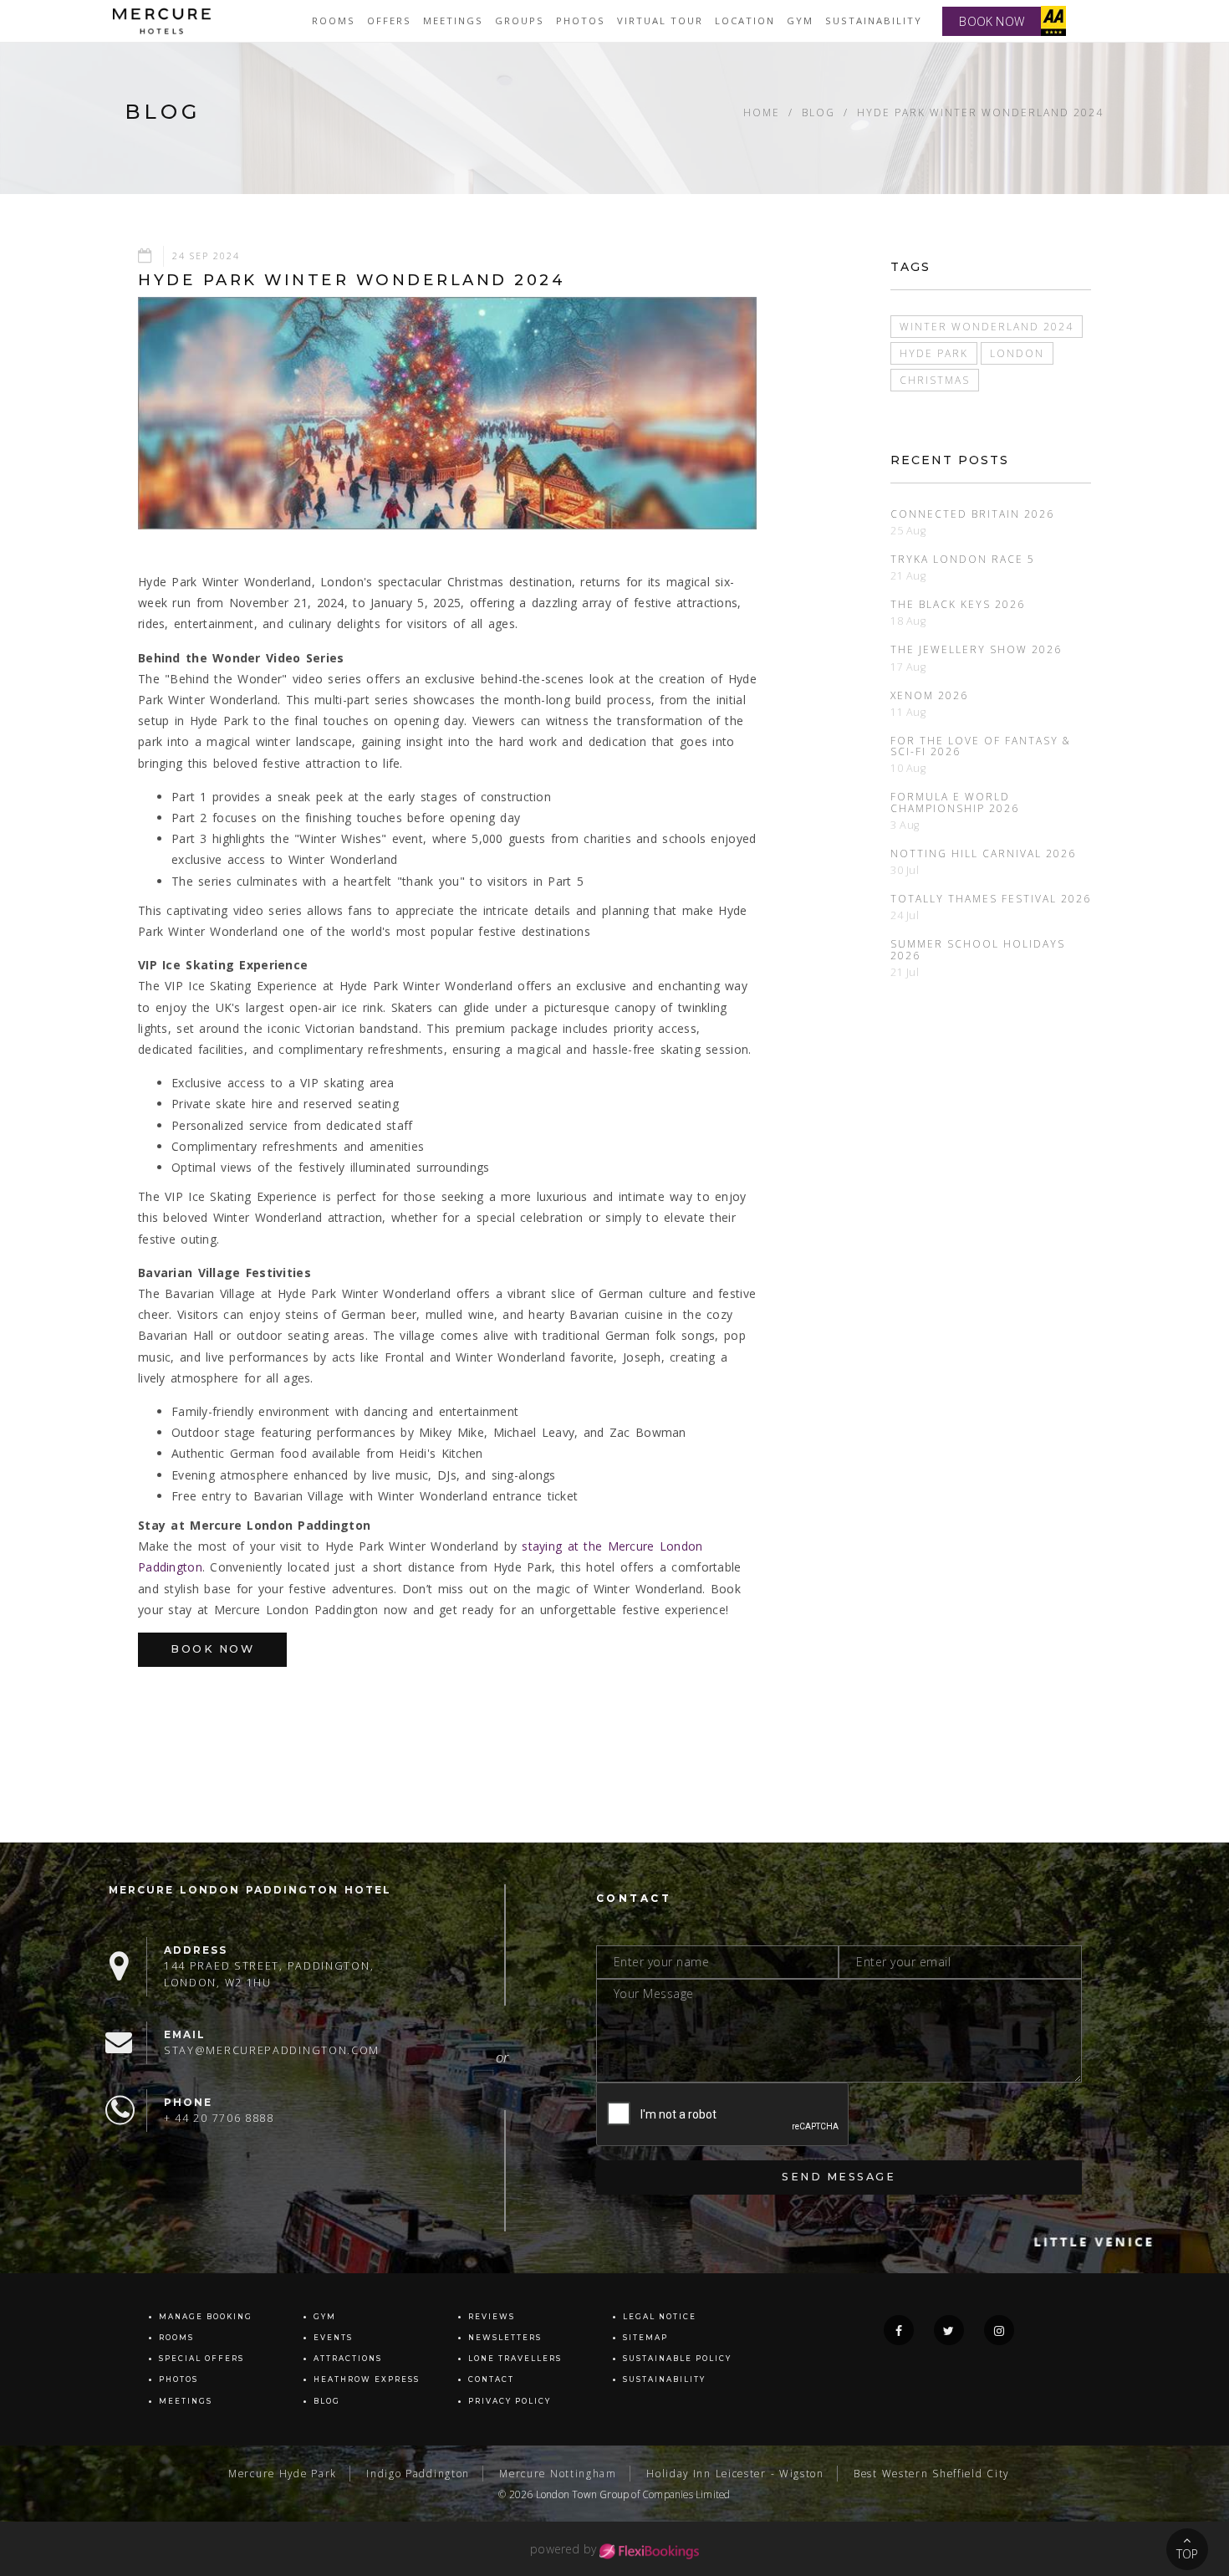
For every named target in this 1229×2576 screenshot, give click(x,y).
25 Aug (908, 531)
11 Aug (908, 712)
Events (333, 2338)
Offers (389, 20)
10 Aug (908, 768)
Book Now (212, 1649)
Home (762, 112)
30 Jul (905, 870)
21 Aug (908, 576)
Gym (800, 20)
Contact (491, 2379)
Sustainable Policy (677, 2359)
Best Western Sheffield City (931, 2473)
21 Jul (905, 972)
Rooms (334, 20)
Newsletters (505, 2338)
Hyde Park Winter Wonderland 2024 (980, 112)
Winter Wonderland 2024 (987, 326)
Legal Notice (660, 2317)
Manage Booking (206, 2317)
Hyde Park (934, 353)
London (1017, 353)
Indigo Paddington (418, 2473)
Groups (520, 20)
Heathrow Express (367, 2379)
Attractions (348, 2359)
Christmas (935, 380)
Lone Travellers (515, 2359)
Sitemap (645, 2338)
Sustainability (874, 20)
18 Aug (908, 621)
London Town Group (582, 2494)
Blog (818, 112)
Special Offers (201, 2359)
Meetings (453, 20)
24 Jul (905, 915)
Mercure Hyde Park (283, 2473)
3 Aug (905, 825)
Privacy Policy (510, 2401)
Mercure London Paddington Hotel (250, 1890)
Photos (581, 20)
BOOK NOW (992, 21)
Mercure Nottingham (558, 2473)
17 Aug (908, 667)
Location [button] (745, 20)
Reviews (492, 2317)
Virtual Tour (660, 20)
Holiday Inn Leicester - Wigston (735, 2473)
